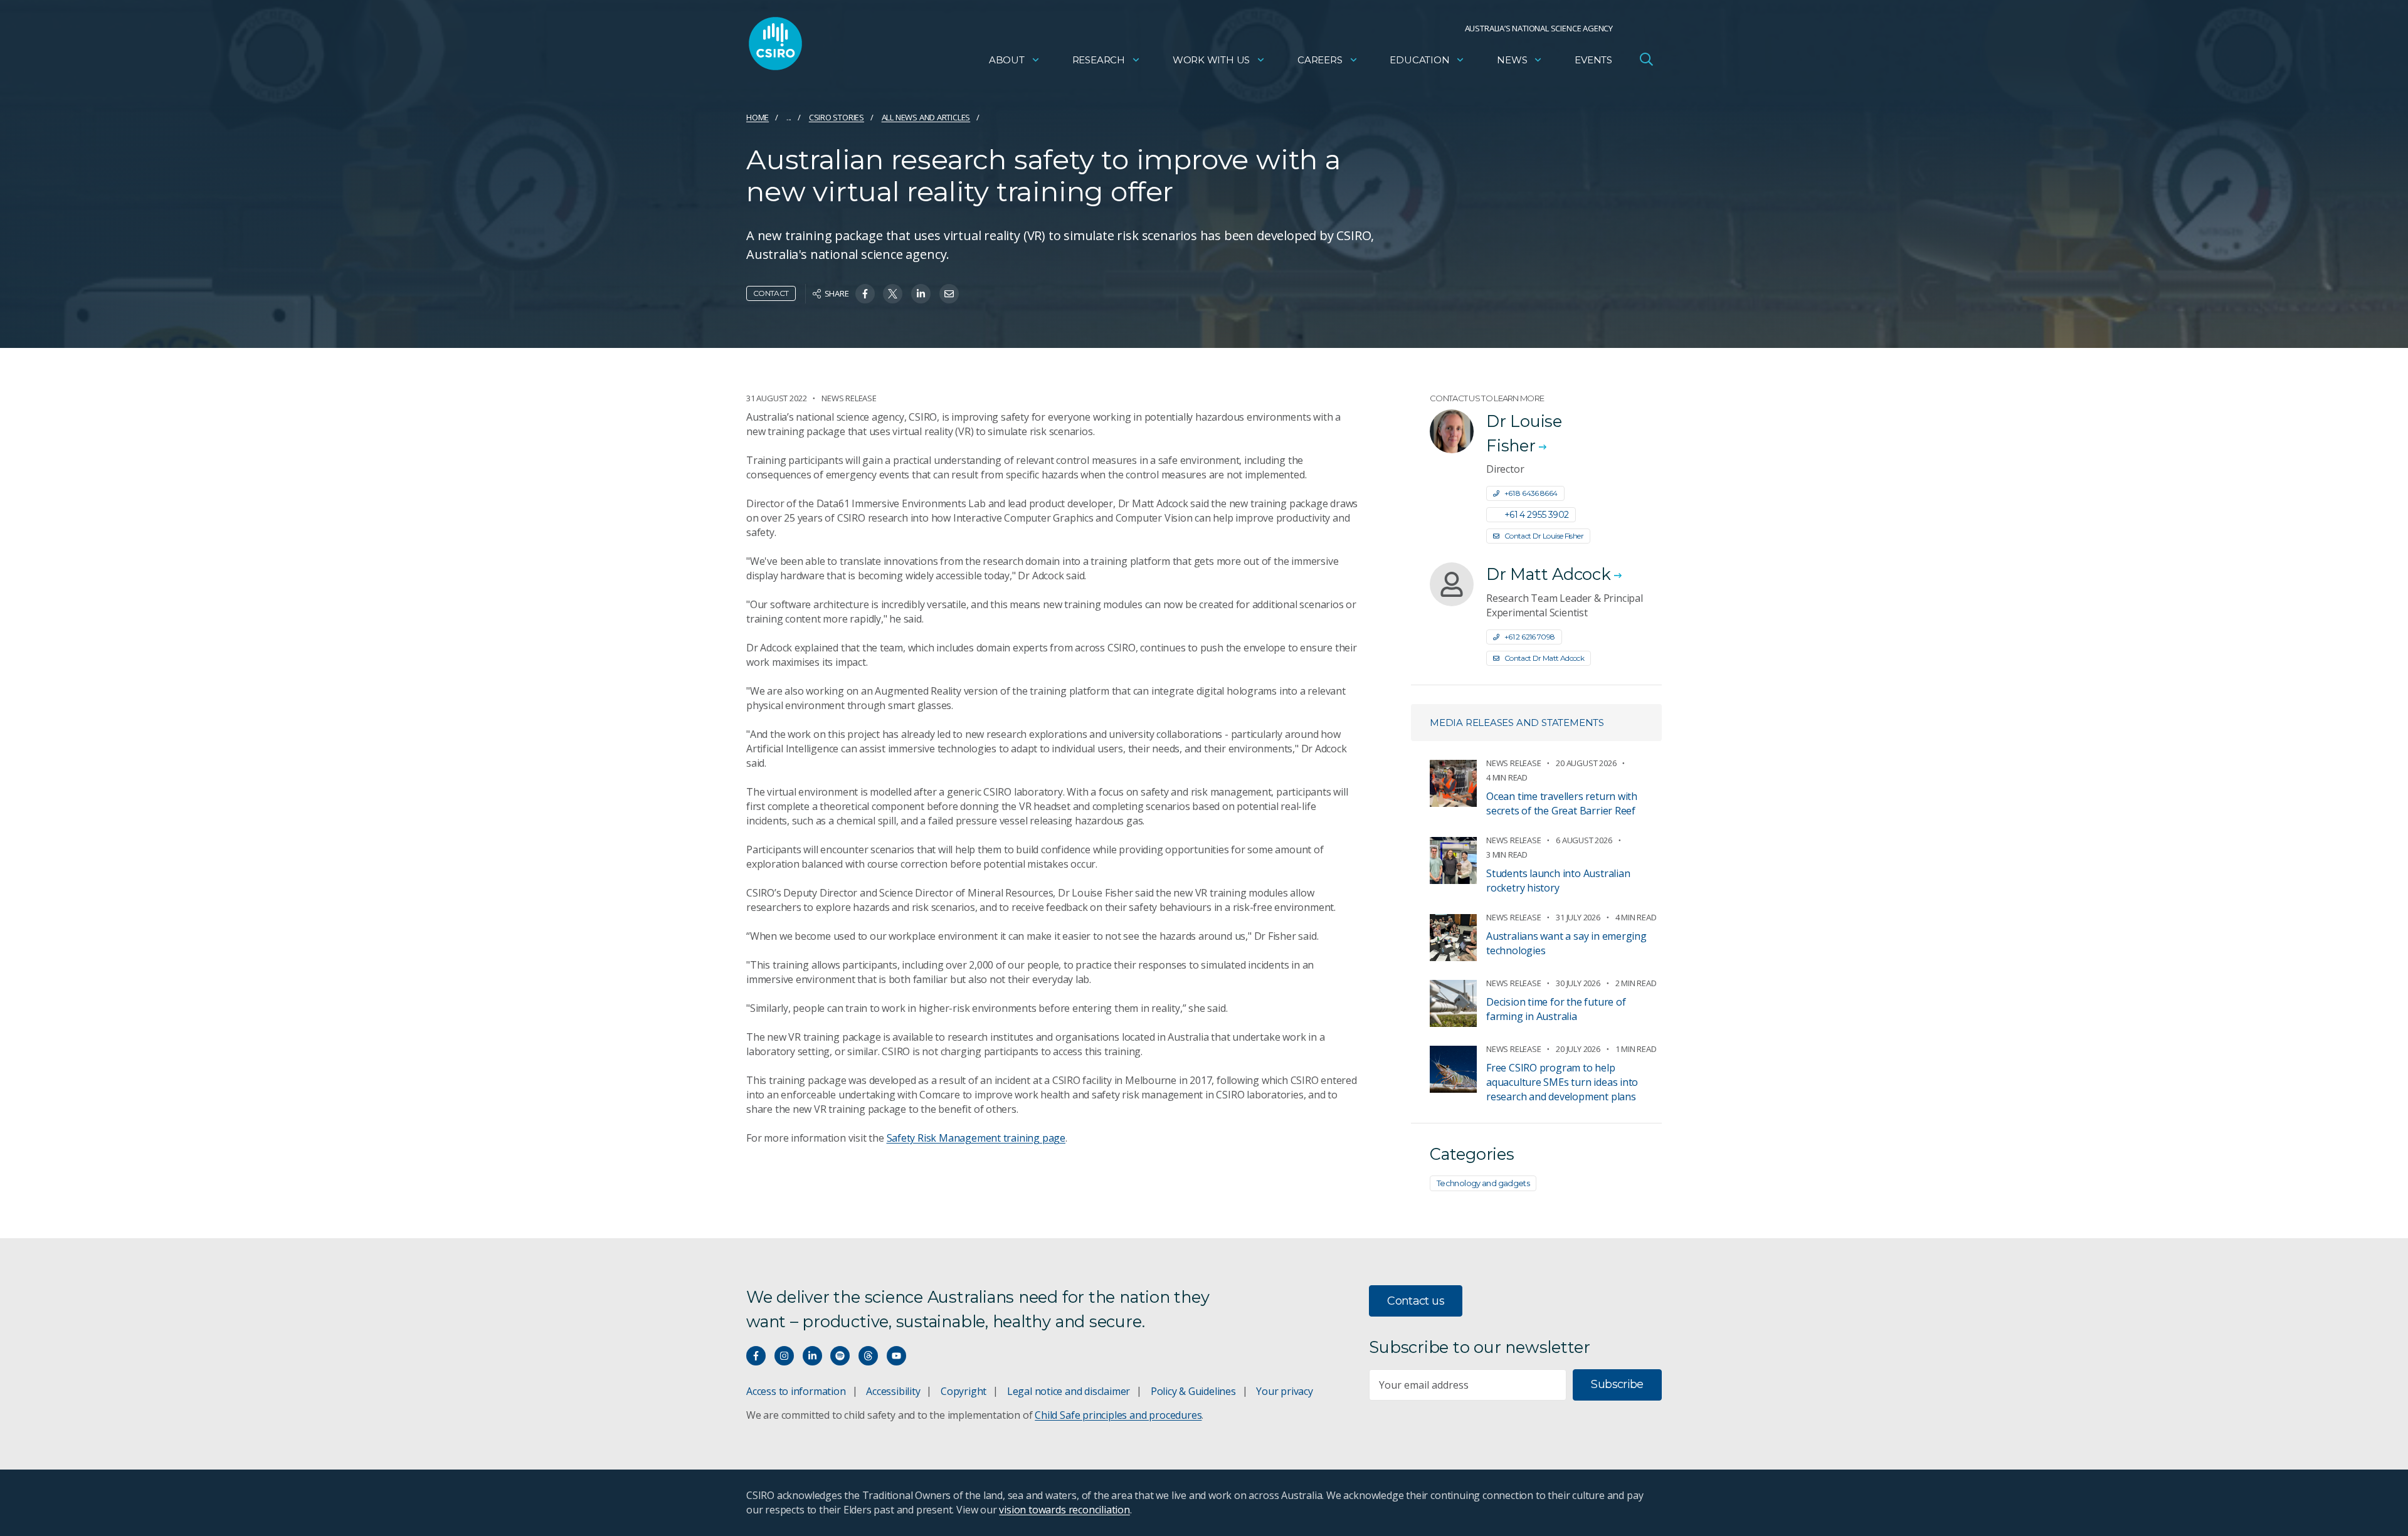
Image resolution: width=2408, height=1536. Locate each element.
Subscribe (1617, 1384)
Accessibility (893, 1391)
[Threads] (868, 1356)
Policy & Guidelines (1193, 1391)
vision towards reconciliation (1064, 1510)
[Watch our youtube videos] (896, 1356)
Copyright (964, 1391)
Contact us (1416, 1301)
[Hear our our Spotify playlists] (840, 1356)
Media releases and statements (1517, 723)
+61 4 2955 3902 (1537, 515)
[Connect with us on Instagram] (784, 1356)
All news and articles (926, 117)
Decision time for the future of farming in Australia (1556, 1009)
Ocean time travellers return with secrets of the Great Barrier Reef (1562, 803)
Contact (771, 293)
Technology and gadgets (1483, 1183)
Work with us (1211, 60)
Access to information (796, 1391)
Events (1593, 60)
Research (1099, 60)
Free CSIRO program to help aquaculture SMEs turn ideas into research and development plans (1562, 1082)
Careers (1320, 60)
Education (1419, 60)
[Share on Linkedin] (921, 294)
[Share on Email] (949, 294)
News (1512, 60)
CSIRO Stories (837, 117)
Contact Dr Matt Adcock (1544, 658)
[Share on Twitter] (893, 294)
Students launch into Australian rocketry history (1558, 881)
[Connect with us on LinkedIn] (812, 1356)
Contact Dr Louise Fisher (1544, 536)
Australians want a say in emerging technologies (1566, 943)
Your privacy (1284, 1391)
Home (758, 117)
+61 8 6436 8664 (1531, 493)
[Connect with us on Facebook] (756, 1356)
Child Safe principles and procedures (1118, 1415)
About (1007, 60)
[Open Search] (1646, 59)
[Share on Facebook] (865, 294)
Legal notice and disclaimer (1069, 1391)
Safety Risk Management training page (976, 1138)
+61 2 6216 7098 (1530, 637)
